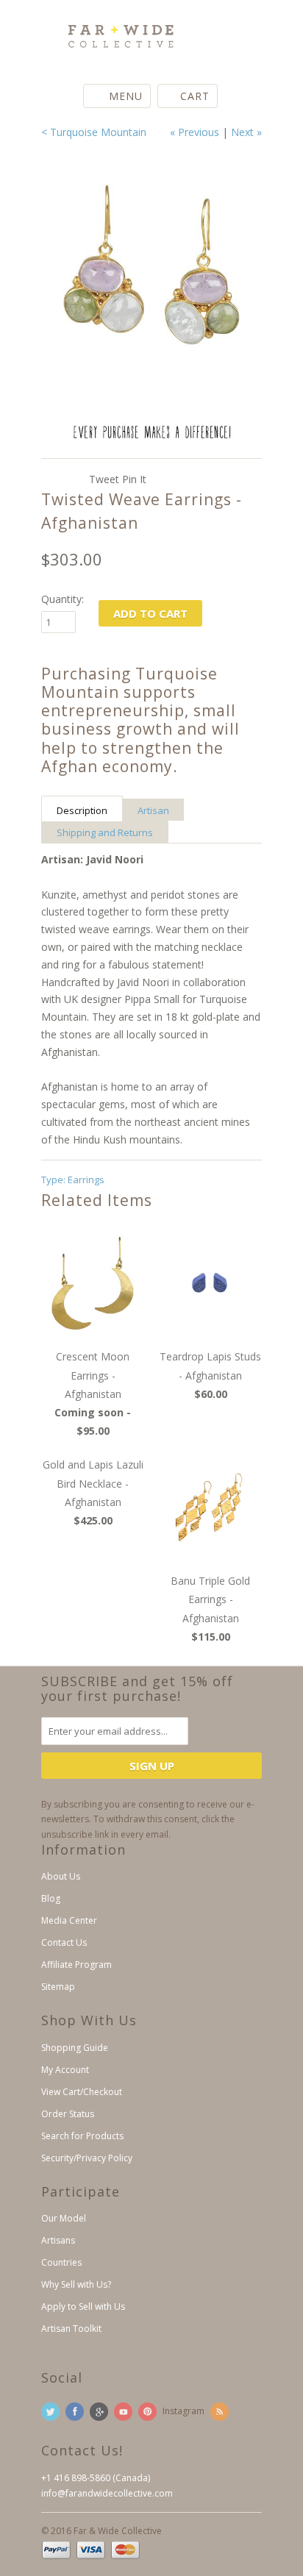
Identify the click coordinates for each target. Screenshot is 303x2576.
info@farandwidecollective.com (107, 2493)
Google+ (99, 2412)
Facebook (75, 2412)
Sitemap (58, 1987)
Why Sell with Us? (76, 2284)
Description (82, 810)
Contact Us (64, 1942)
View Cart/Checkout (82, 2092)
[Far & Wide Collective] (115, 31)
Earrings (86, 1180)
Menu (126, 96)
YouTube (123, 2412)
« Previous (195, 132)
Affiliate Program (76, 1965)
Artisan (153, 810)
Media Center (69, 1920)
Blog (51, 1898)
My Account (65, 2070)
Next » (246, 132)
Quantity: (63, 599)
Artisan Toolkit (71, 2329)
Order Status (68, 2114)
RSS (220, 2412)
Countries (61, 2262)
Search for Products (82, 2136)
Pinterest (147, 2412)
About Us (61, 1876)
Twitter (50, 2412)
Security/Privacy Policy (87, 2158)
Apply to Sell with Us (83, 2306)
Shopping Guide (75, 2048)
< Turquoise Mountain (94, 132)
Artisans (58, 2240)
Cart (195, 96)
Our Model (64, 2218)
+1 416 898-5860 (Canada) (96, 2478)
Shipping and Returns (105, 832)
